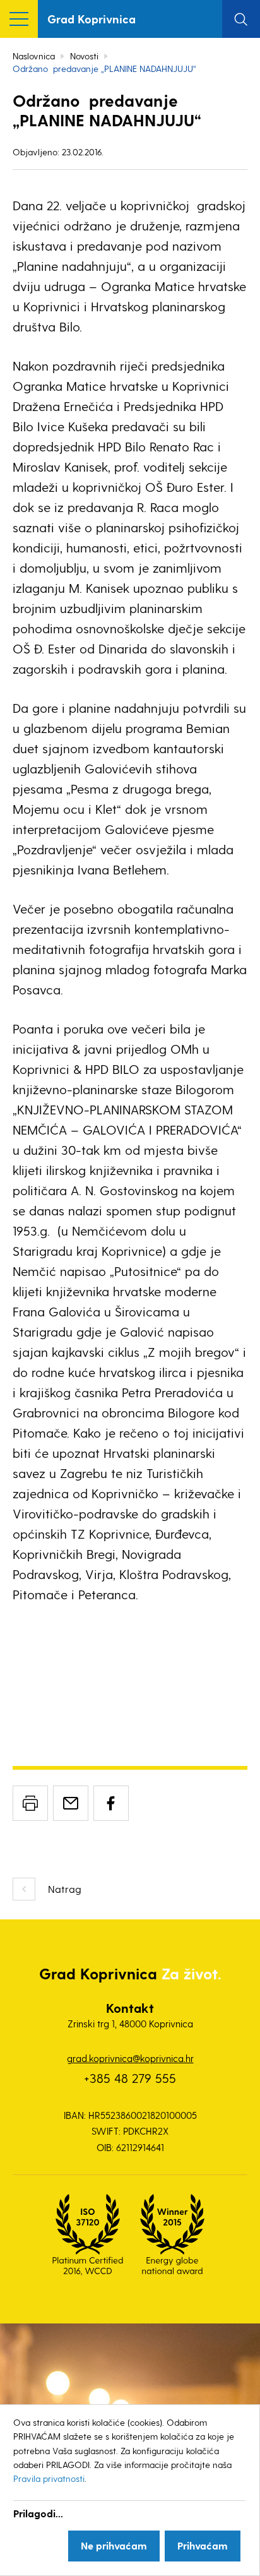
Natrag (65, 1889)
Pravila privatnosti (49, 2478)
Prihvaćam (203, 2545)
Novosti (84, 56)
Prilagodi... (38, 2513)
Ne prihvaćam (114, 2545)
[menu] (19, 19)
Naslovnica (34, 56)
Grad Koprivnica (92, 19)
